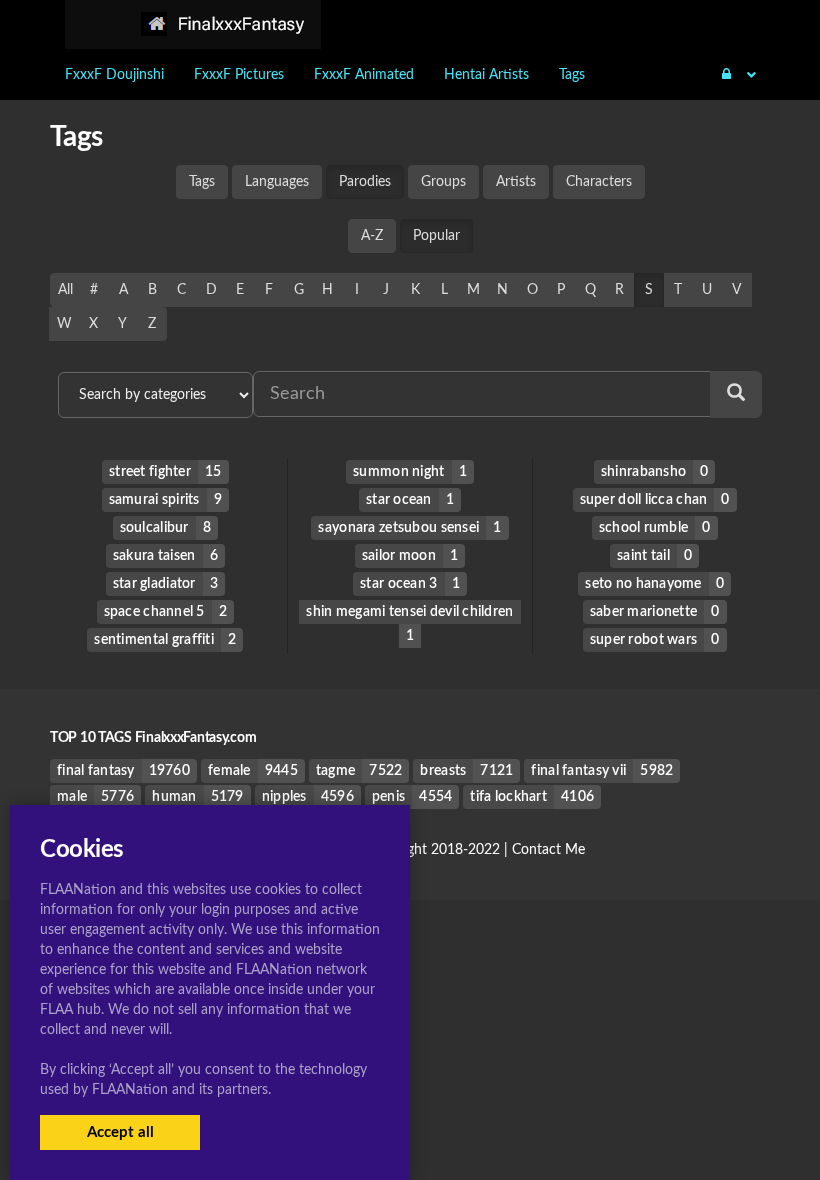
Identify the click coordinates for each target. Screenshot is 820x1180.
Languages (277, 182)
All (65, 290)
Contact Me (548, 850)
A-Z (372, 236)
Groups (443, 182)
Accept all (120, 1132)
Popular (436, 236)
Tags (202, 182)
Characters (599, 182)
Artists (516, 182)
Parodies (365, 182)
